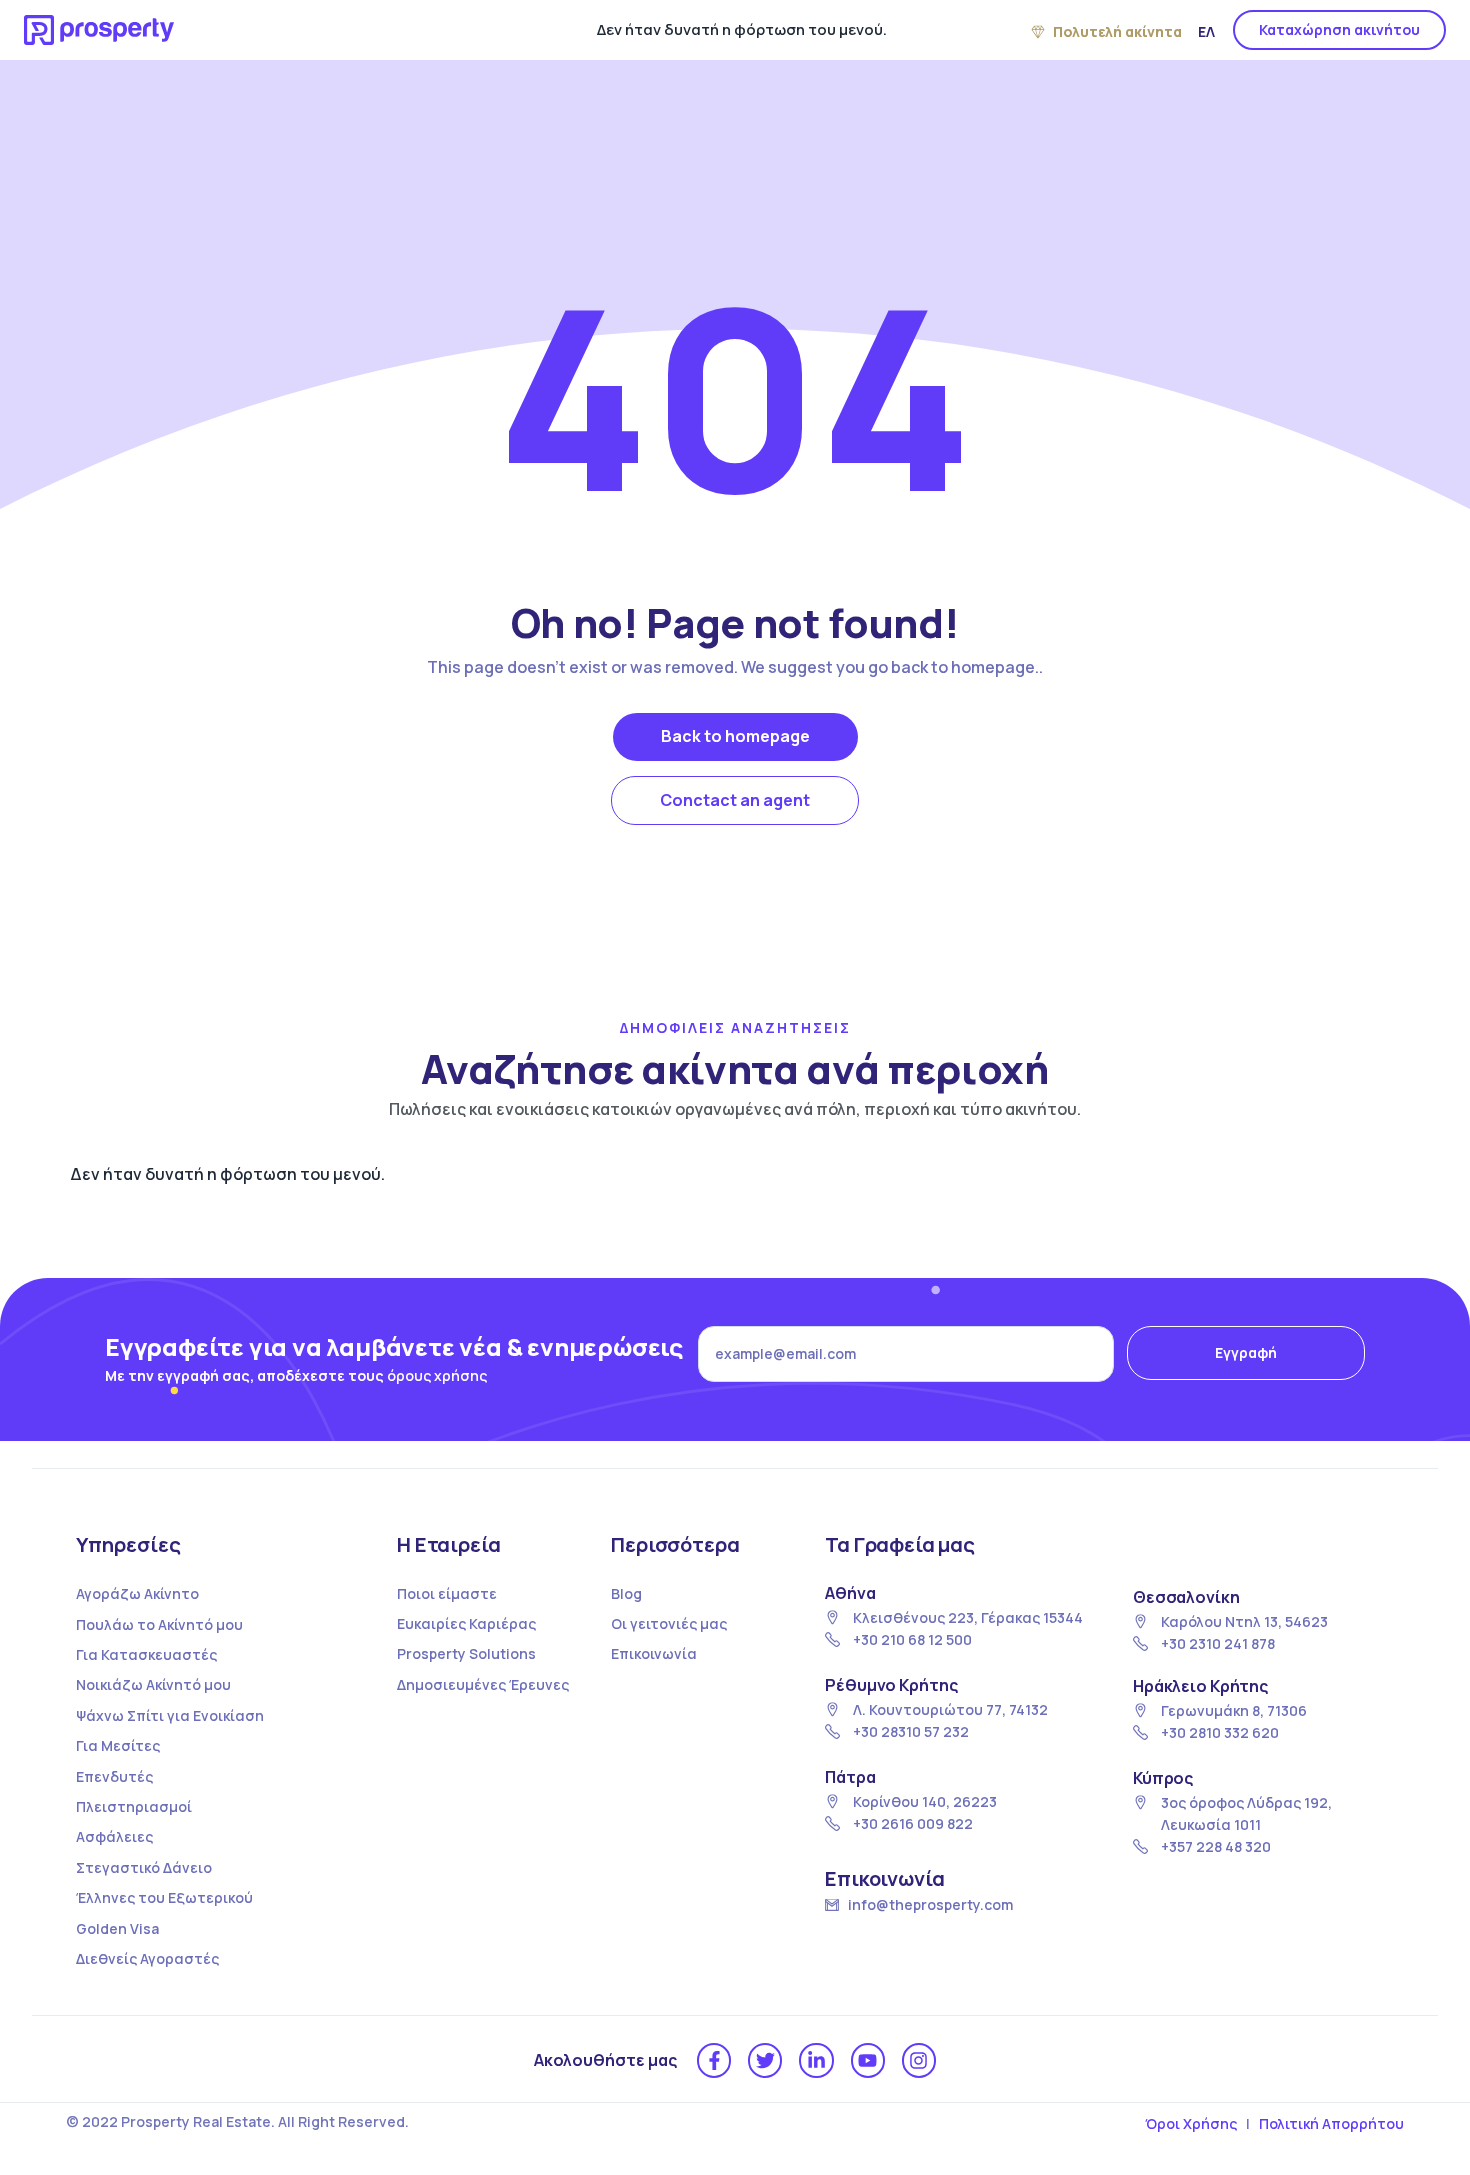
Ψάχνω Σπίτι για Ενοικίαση (170, 1715)
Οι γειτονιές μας (669, 1623)
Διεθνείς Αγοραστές (147, 1958)
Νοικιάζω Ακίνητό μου (153, 1684)
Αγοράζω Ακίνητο (137, 1593)
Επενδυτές (114, 1776)
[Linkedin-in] (816, 2060)
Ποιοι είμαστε (447, 1593)
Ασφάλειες (114, 1836)
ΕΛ (1206, 31)
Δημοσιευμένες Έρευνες (483, 1684)
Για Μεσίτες (118, 1745)
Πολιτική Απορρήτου (1331, 2123)
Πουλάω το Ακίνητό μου (159, 1624)
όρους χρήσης (437, 1375)
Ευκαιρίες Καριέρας (466, 1623)
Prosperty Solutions (466, 1653)
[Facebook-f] (714, 2060)
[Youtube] (868, 2060)
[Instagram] (919, 2060)
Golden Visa (117, 1928)
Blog (626, 1593)
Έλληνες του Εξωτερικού (164, 1897)
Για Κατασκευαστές (146, 1654)
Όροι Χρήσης (1191, 2123)
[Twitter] (765, 2060)
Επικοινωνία (654, 1653)
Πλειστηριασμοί (134, 1806)
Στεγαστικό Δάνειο (144, 1867)
